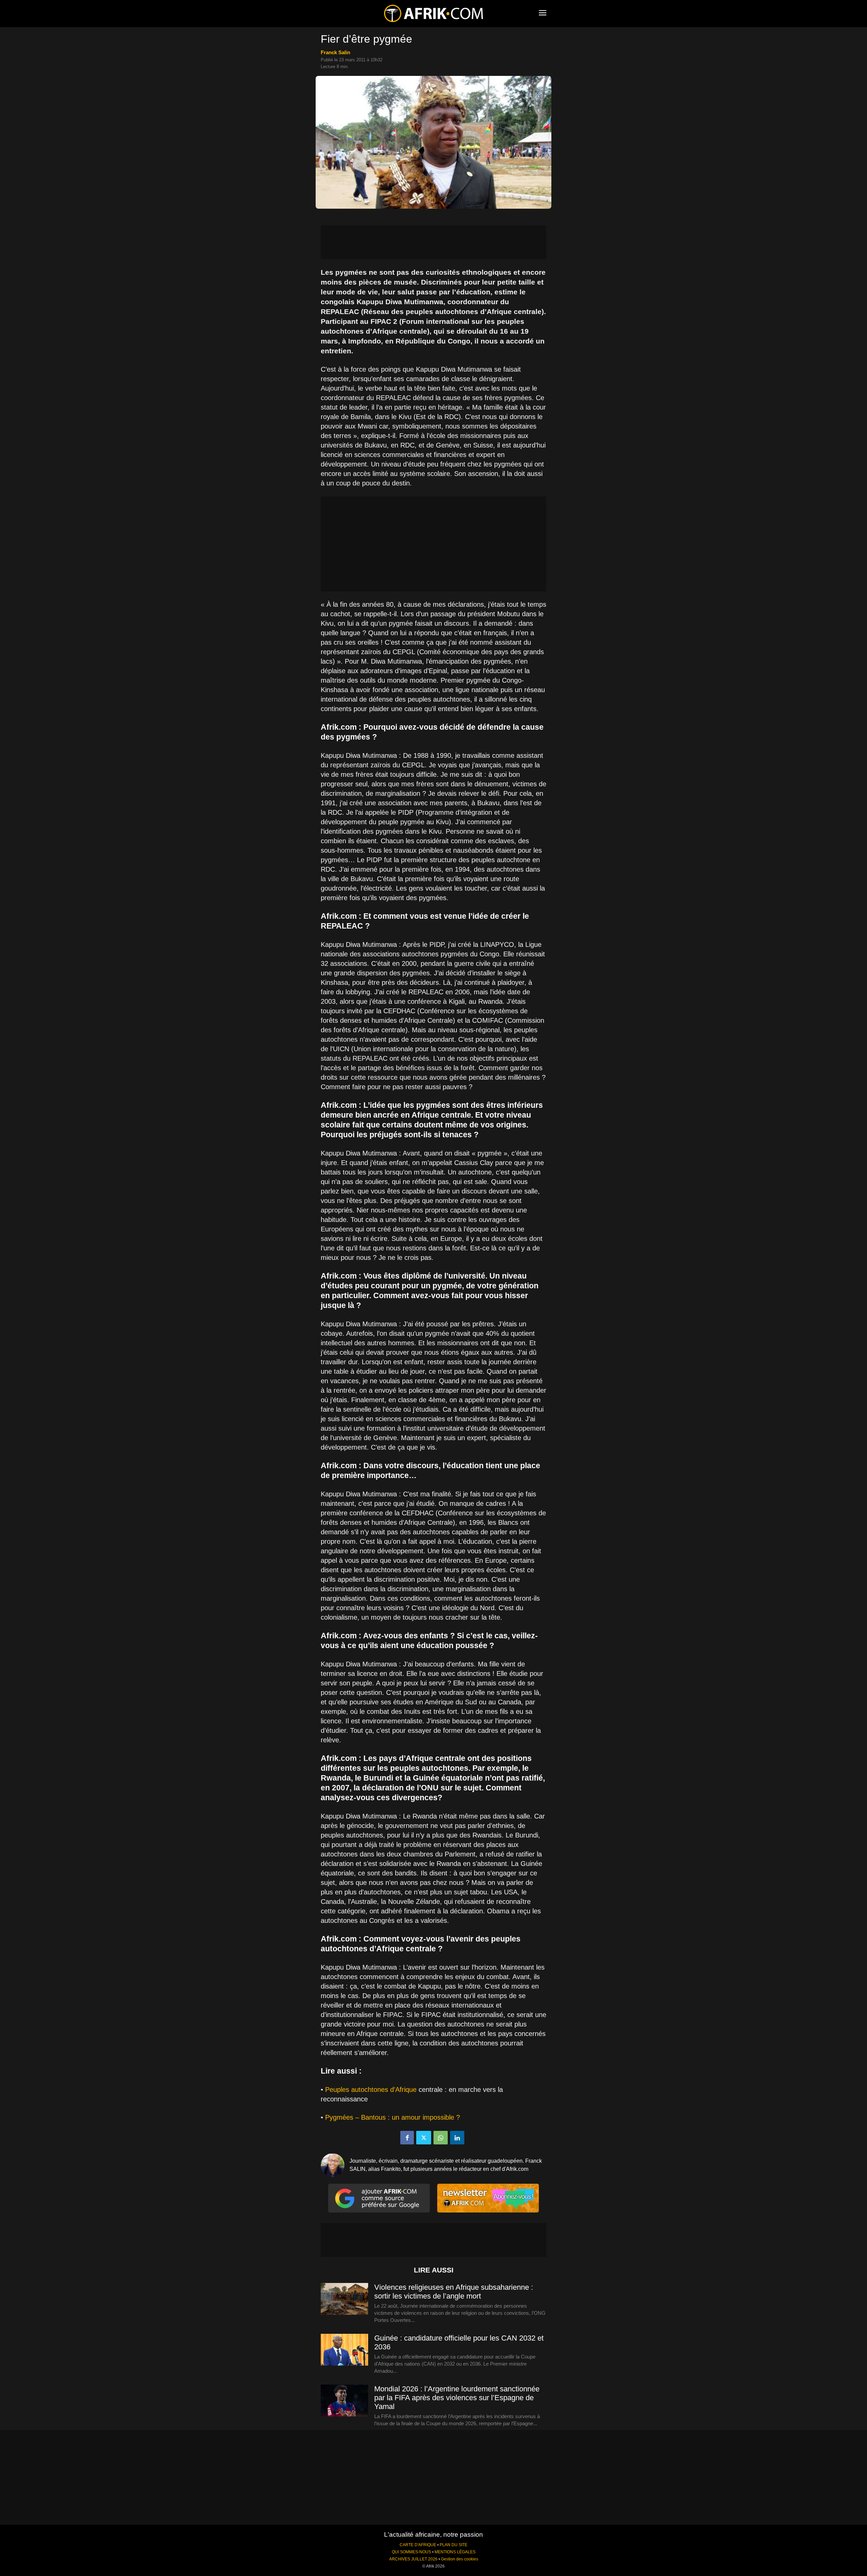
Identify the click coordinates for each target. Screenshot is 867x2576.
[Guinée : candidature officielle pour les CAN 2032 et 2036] (344, 2350)
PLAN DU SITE (453, 2545)
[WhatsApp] (441, 2138)
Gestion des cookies (460, 2559)
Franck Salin (335, 52)
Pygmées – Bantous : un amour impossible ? (393, 2117)
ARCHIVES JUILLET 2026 (413, 2559)
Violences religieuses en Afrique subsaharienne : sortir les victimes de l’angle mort (454, 2292)
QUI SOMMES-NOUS (411, 2552)
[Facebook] (407, 2138)
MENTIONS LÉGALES (455, 2552)
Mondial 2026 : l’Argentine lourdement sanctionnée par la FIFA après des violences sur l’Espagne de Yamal (457, 2398)
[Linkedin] (457, 2138)
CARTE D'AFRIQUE (418, 2545)
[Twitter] (424, 2138)
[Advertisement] (433, 242)
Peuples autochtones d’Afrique (371, 2090)
